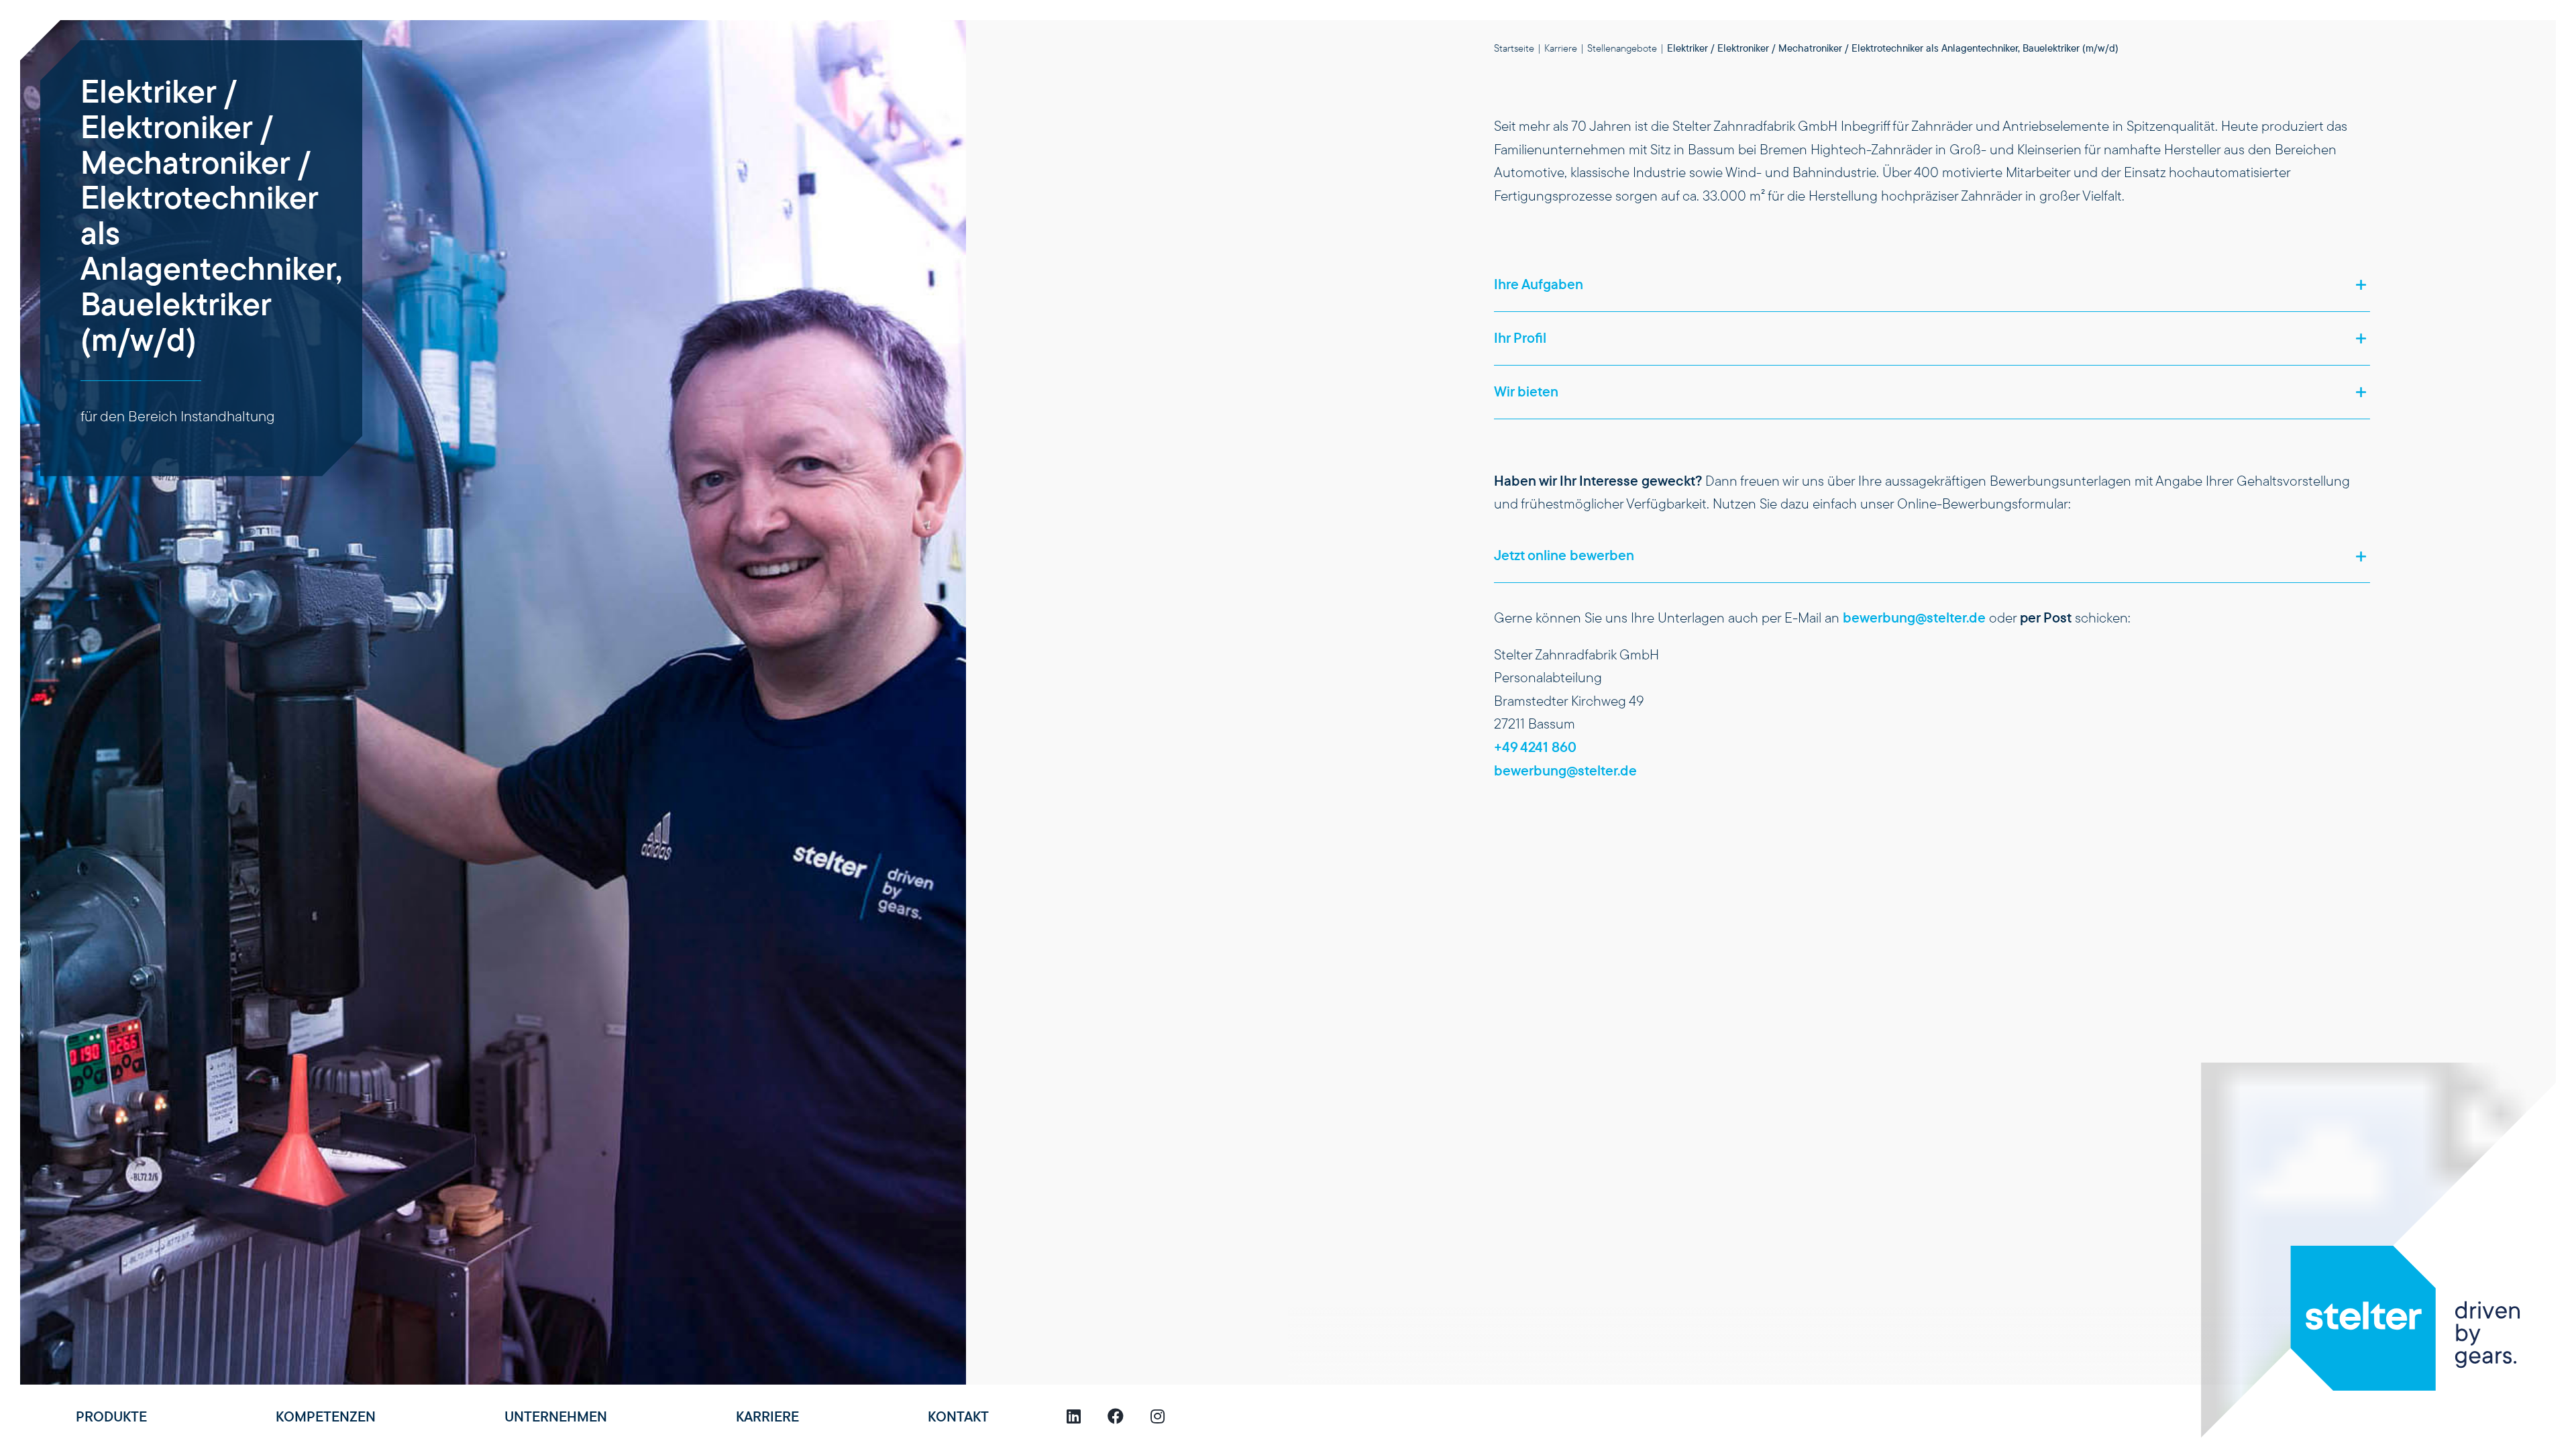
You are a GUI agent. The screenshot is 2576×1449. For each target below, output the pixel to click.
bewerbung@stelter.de (1914, 618)
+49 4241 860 (1535, 747)
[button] (1932, 285)
